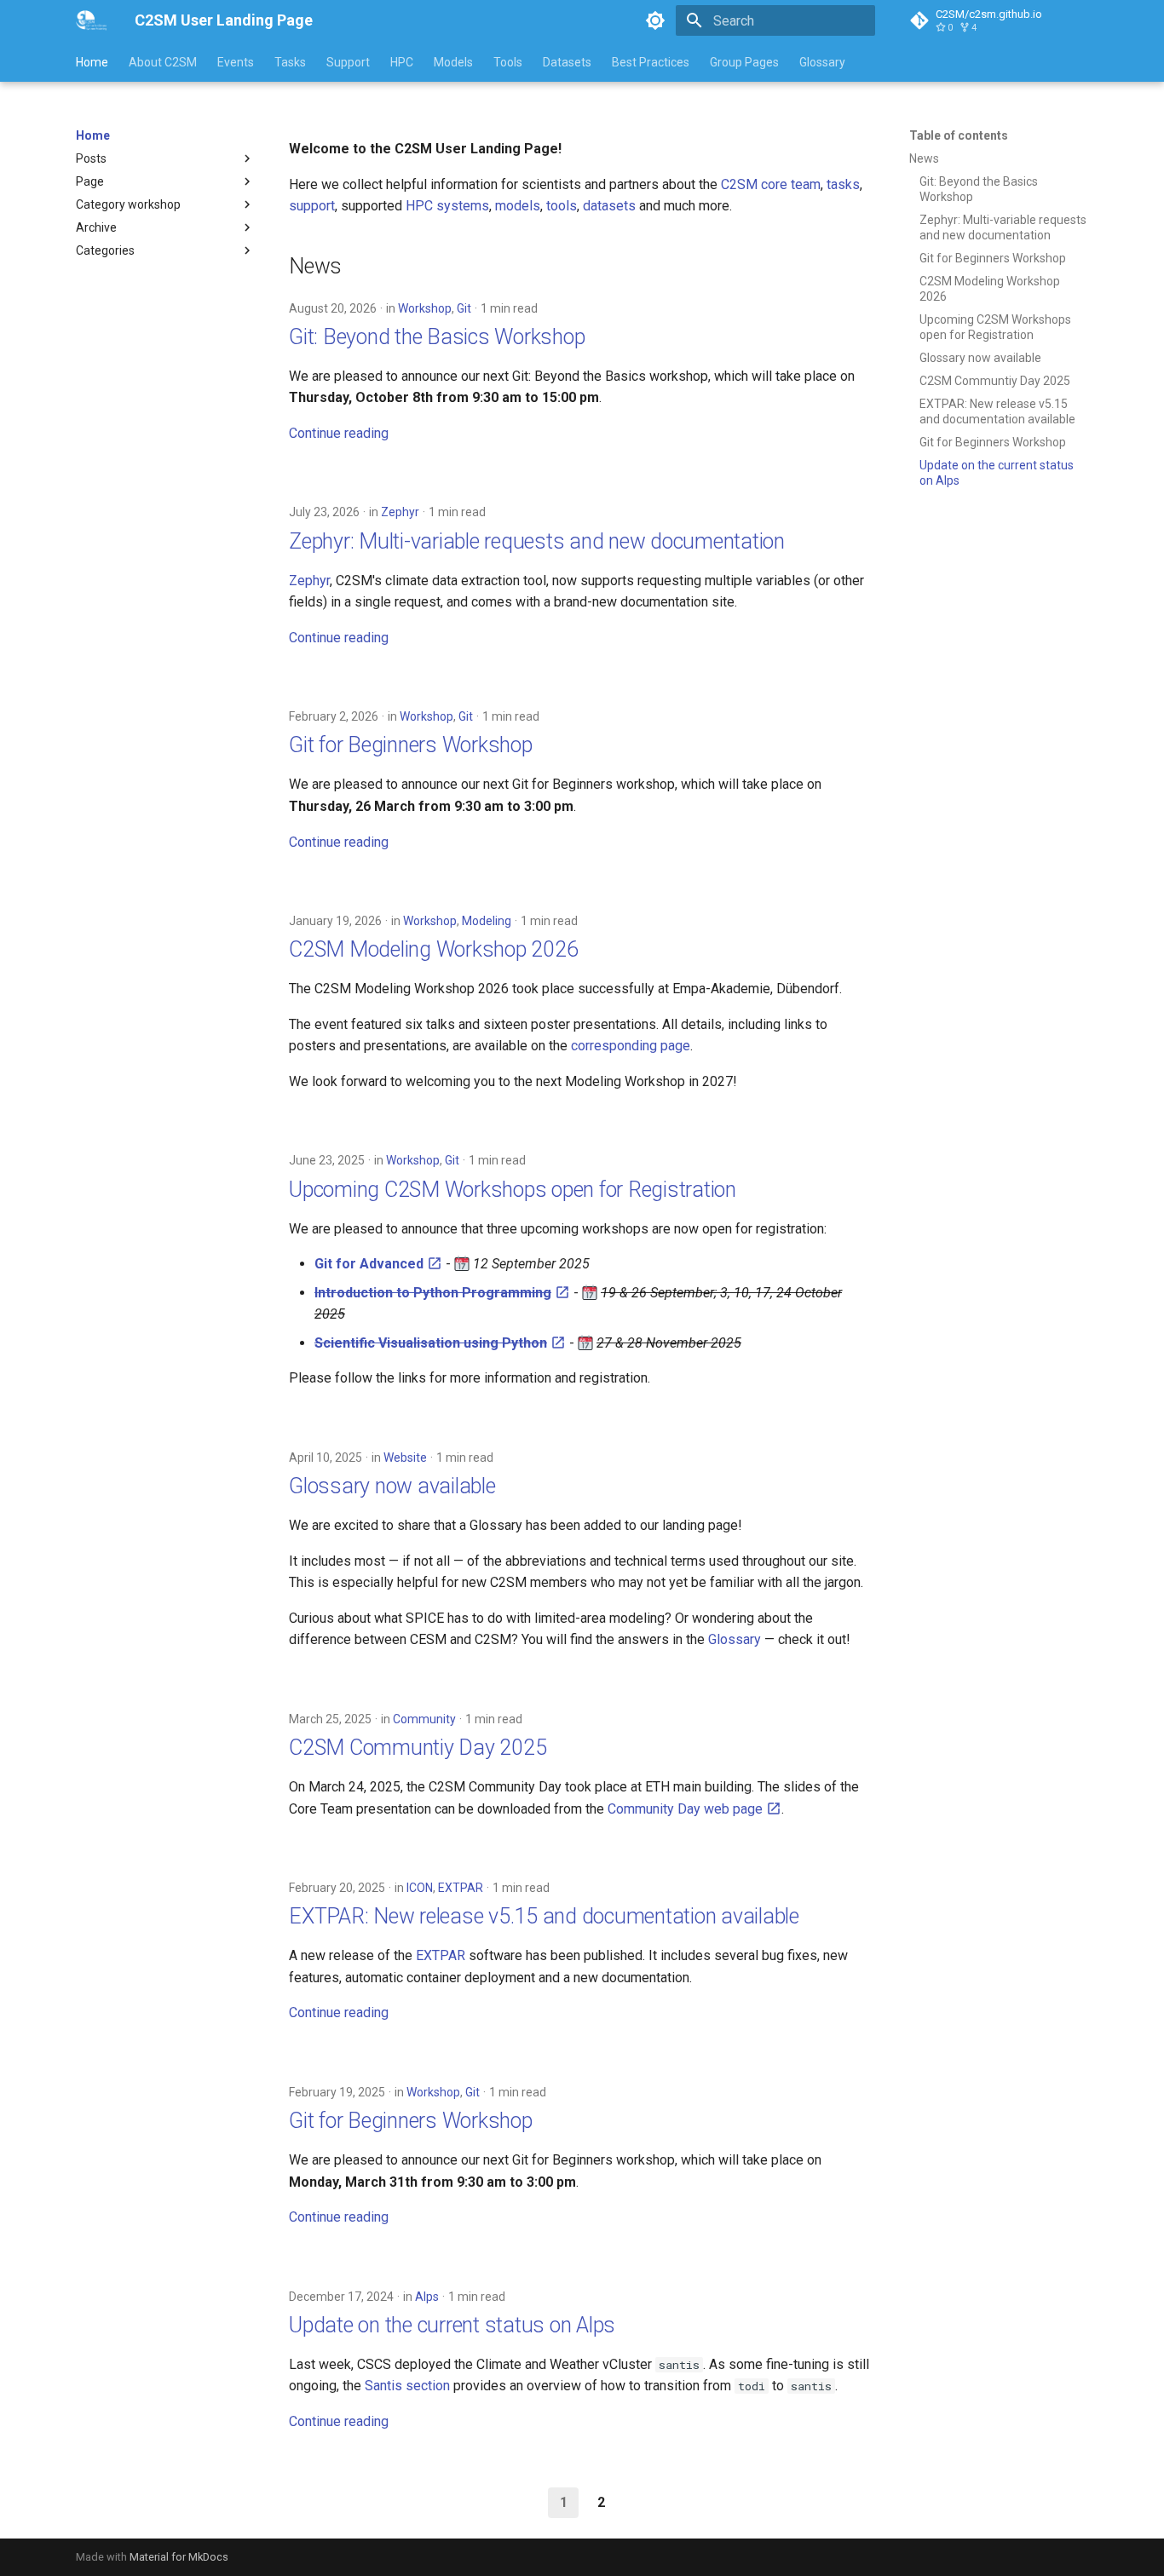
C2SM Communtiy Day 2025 (418, 1748)
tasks (843, 184)
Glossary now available (392, 1486)
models (518, 206)
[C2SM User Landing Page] (92, 20)
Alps (427, 2297)
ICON (420, 1888)
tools (562, 206)
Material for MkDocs (179, 2557)
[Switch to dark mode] (655, 20)
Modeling (487, 921)
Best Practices (651, 62)
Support (348, 62)
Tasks (290, 62)
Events (236, 62)
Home (92, 62)
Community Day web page (687, 1809)
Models (453, 62)
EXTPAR (461, 1888)
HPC (402, 62)
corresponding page (631, 1046)
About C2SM (163, 62)
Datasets (567, 62)
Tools (508, 62)
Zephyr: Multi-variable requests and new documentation (537, 541)
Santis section (407, 2386)
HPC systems (447, 206)
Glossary (822, 62)
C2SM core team (771, 184)
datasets (609, 206)
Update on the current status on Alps (452, 2325)
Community (424, 1719)
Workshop (425, 308)
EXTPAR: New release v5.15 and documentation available (544, 1916)
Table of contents (959, 135)
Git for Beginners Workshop (411, 745)
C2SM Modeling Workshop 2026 (433, 949)
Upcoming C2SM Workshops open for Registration (513, 1190)
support (312, 206)
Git (464, 308)
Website (405, 1458)
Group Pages (744, 62)
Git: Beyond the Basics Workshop (437, 337)
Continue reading (339, 433)
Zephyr (400, 512)
